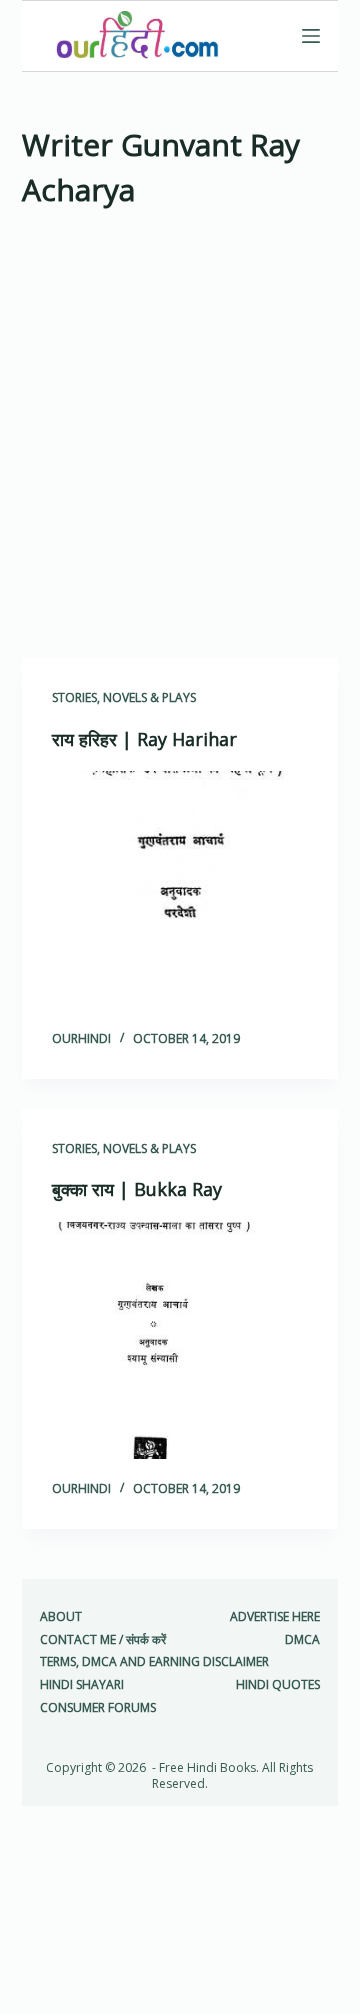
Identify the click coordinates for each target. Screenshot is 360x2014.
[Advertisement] (180, 440)
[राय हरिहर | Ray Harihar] (180, 890)
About (61, 1617)
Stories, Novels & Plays (124, 697)
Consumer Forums (98, 1708)
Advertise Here (275, 1617)
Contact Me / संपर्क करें (103, 1640)
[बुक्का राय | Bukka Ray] (180, 1341)
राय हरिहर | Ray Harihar (144, 739)
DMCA (302, 1640)
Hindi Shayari (82, 1685)
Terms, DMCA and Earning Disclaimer (154, 1662)
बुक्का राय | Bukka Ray (137, 1189)
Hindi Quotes (278, 1685)
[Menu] (311, 36)
